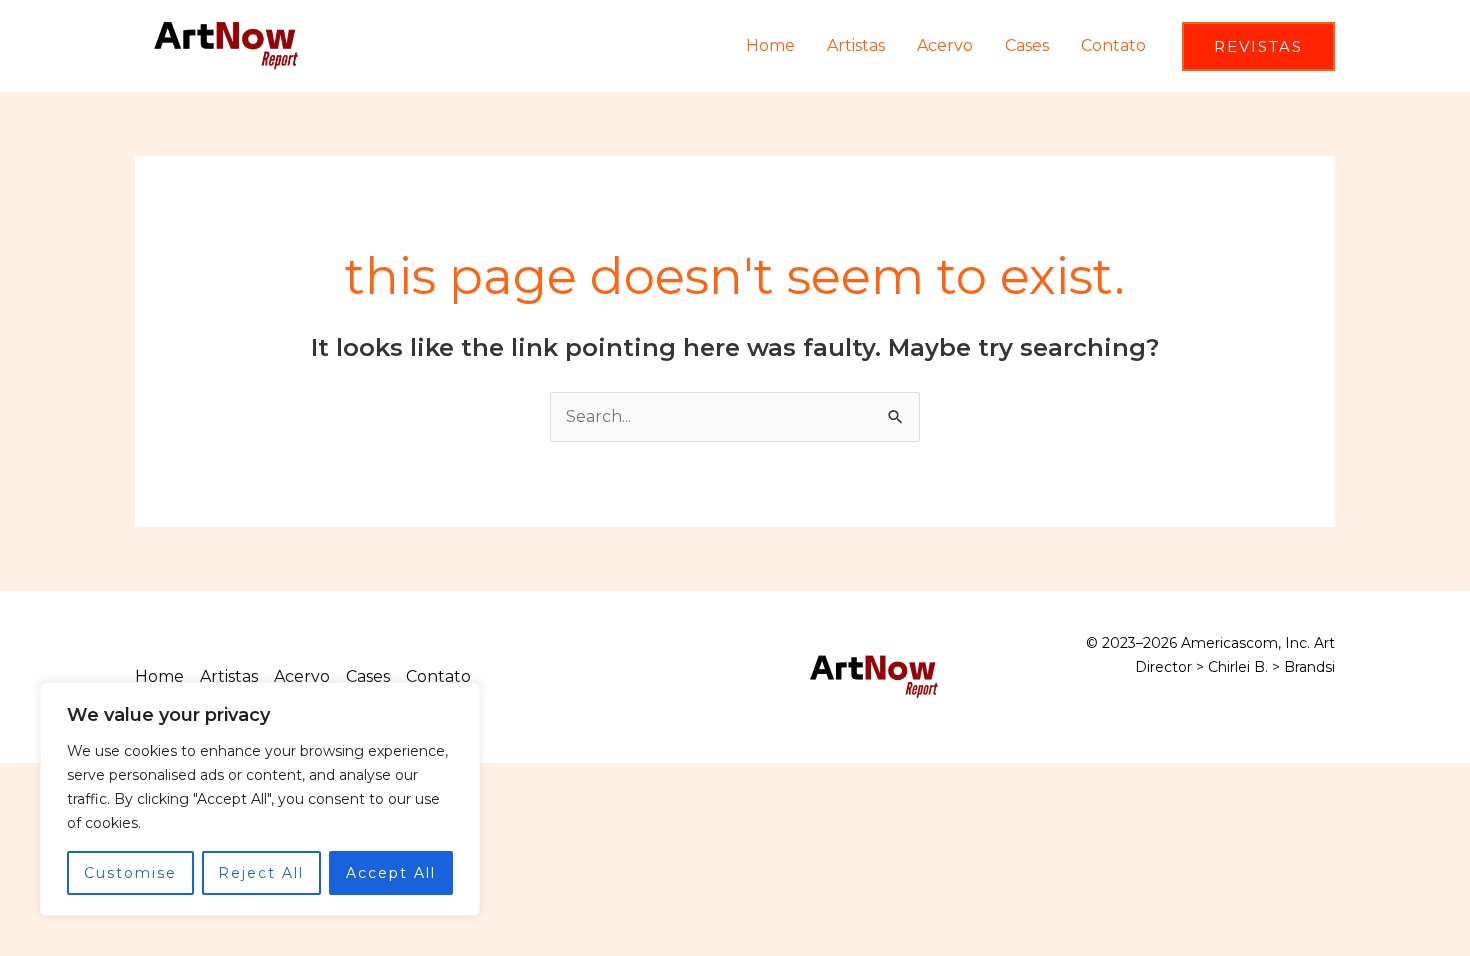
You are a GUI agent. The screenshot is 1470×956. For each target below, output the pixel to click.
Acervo (945, 45)
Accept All (391, 873)
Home (770, 45)
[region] (260, 799)
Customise (130, 873)
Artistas (856, 45)
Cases (1027, 45)
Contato (1113, 45)
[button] (1258, 46)
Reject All (261, 873)
